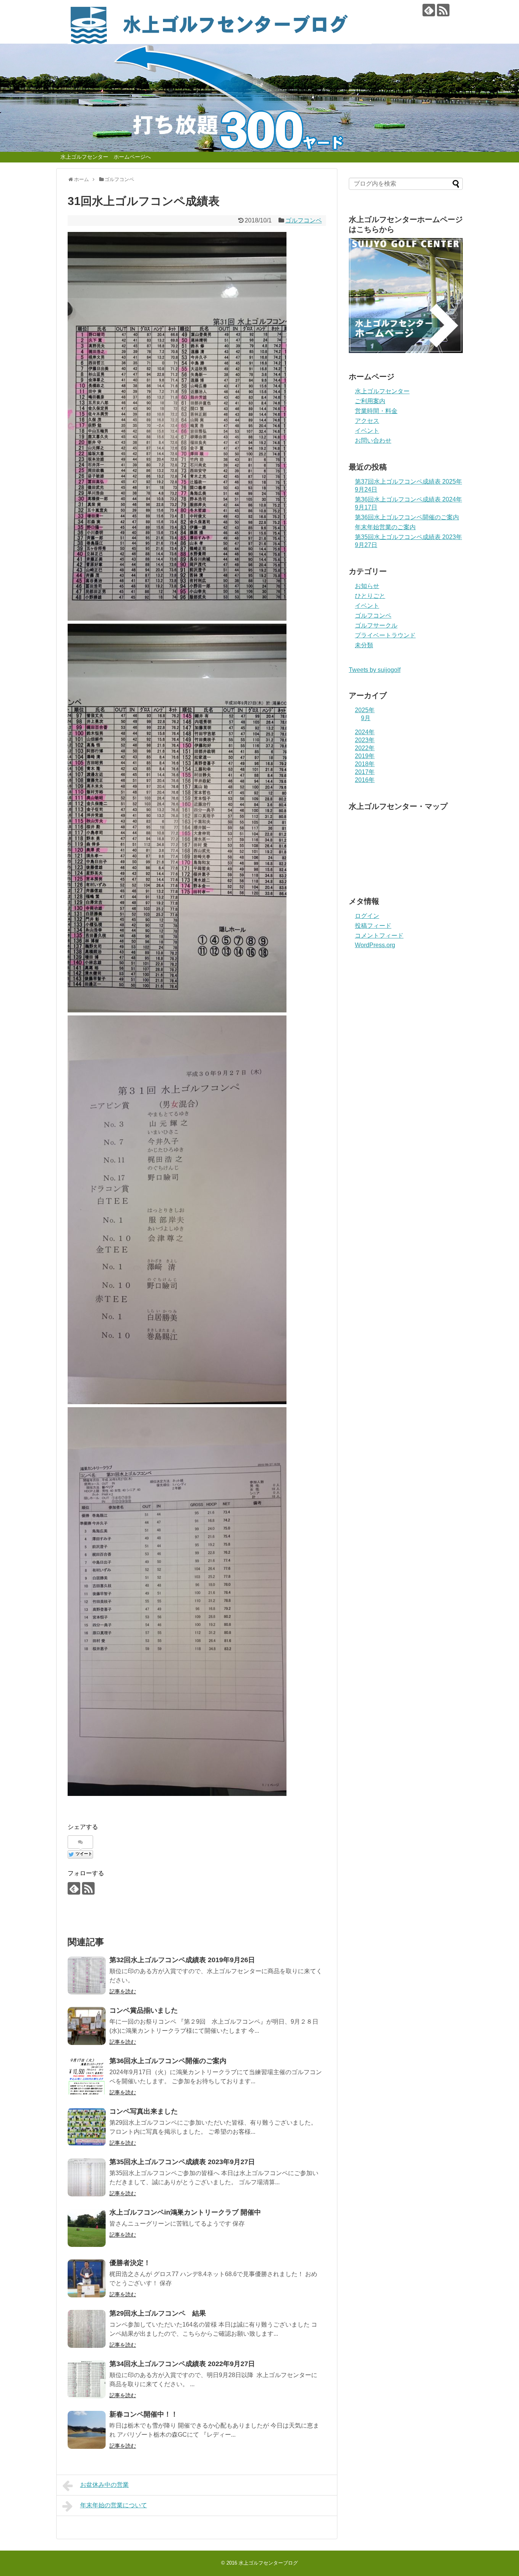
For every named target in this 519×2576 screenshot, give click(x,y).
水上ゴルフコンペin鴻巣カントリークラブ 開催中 (185, 2212)
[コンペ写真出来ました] (87, 2127)
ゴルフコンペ (304, 220)
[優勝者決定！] (87, 2278)
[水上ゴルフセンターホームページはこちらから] (406, 351)
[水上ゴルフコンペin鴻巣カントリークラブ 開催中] (87, 2228)
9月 (366, 718)
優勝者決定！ (130, 2263)
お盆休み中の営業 (104, 2485)
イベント (367, 431)
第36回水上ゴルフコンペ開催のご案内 (168, 2061)
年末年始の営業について (114, 2505)
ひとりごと (370, 596)
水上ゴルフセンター (382, 391)
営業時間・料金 (376, 411)
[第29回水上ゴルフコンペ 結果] (87, 2329)
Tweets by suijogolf (375, 670)
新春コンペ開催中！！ (144, 2414)
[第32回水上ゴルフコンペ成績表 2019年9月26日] (87, 1975)
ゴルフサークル (376, 625)
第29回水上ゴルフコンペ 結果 (158, 2313)
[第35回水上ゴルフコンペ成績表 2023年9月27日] (87, 2177)
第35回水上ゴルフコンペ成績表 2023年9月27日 (182, 2162)
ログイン (367, 916)
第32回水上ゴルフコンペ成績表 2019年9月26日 (182, 1960)
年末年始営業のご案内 (385, 527)
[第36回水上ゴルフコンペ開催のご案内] (87, 2076)
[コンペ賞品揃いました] (87, 2026)
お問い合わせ (373, 441)
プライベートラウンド (385, 635)
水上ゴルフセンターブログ (268, 2563)
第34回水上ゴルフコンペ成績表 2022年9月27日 (182, 2364)
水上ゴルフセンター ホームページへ (106, 157)
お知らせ (367, 586)
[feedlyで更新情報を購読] (429, 10)
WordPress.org (375, 945)
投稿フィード (373, 926)
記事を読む (123, 1991)
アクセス (367, 421)
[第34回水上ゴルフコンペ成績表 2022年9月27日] (87, 2379)
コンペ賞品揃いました (144, 2010)
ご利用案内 (370, 401)
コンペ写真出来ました (144, 2111)
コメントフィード (379, 936)
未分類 (364, 645)
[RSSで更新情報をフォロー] (443, 10)
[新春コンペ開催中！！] (87, 2430)
